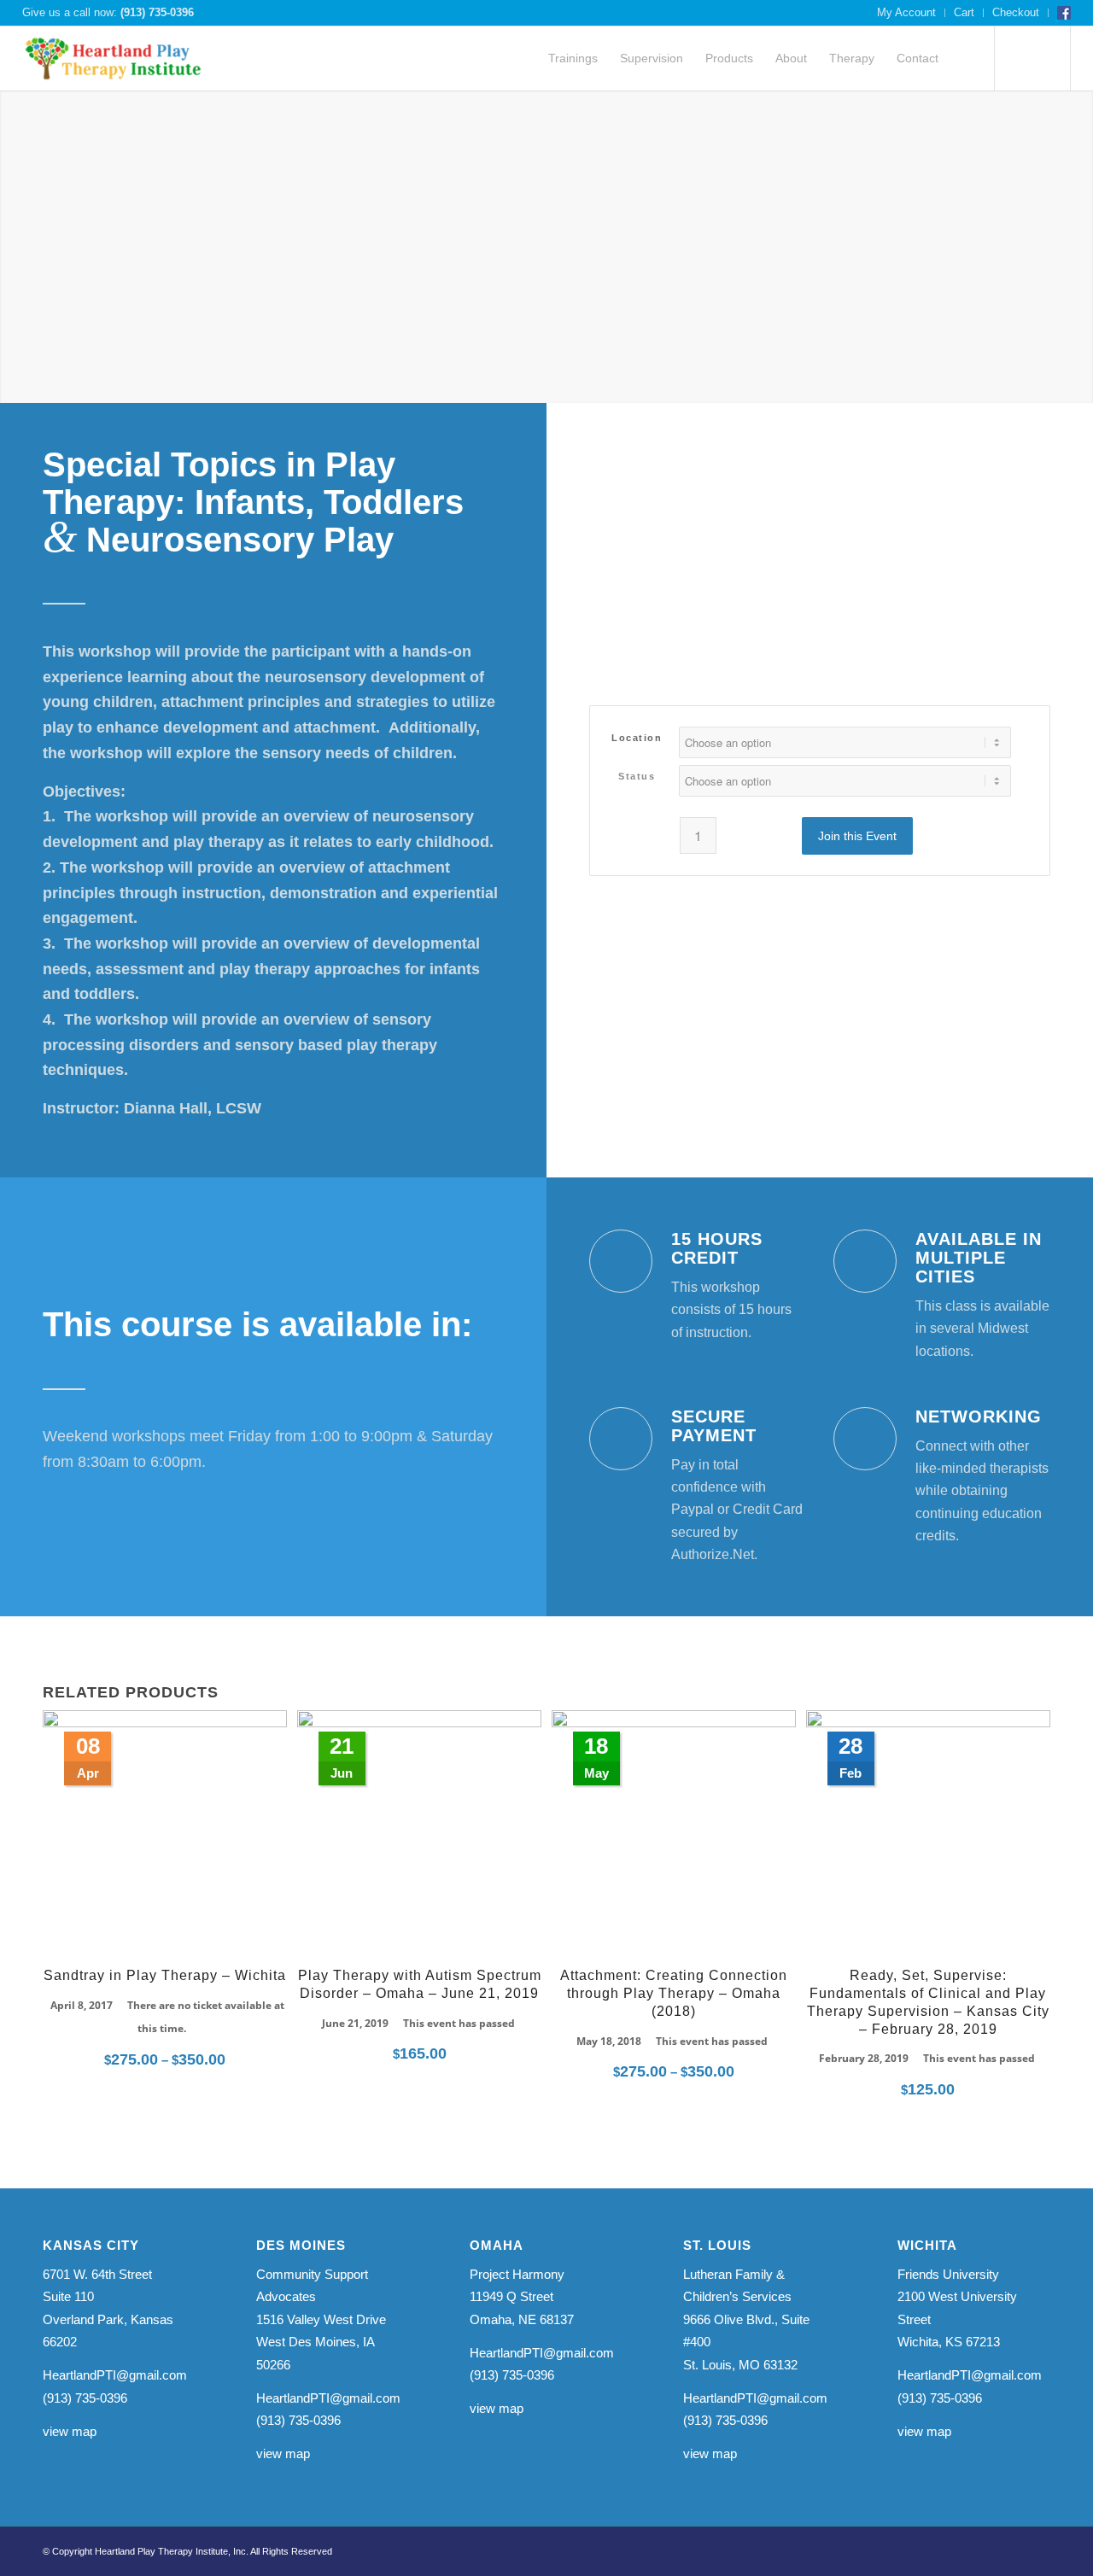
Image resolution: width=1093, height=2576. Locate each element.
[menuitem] (907, 13)
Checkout (1016, 12)
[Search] (965, 58)
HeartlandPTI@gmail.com (115, 2375)
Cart (964, 12)
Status (637, 776)
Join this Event (857, 836)
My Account (906, 12)
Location (637, 738)
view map (70, 2431)
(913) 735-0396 (157, 12)
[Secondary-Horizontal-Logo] (114, 58)
